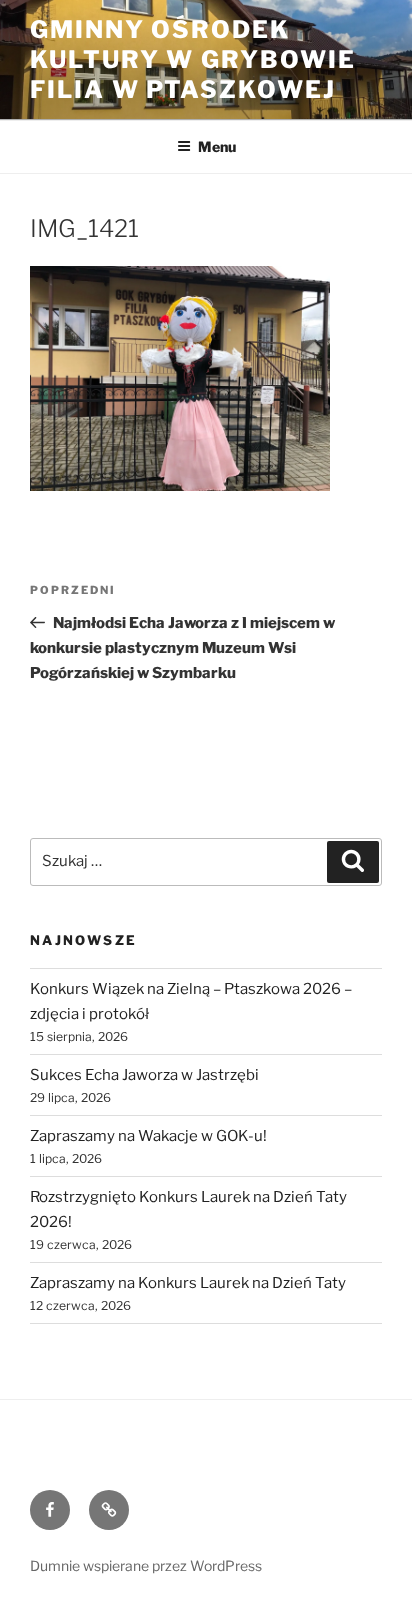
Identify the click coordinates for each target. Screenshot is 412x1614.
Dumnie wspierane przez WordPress (146, 1565)
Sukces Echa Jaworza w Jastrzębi (144, 1075)
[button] (180, 378)
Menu (217, 146)
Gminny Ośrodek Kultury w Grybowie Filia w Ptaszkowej (193, 59)
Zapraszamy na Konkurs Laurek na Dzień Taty (188, 1283)
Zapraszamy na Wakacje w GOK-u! (148, 1136)
